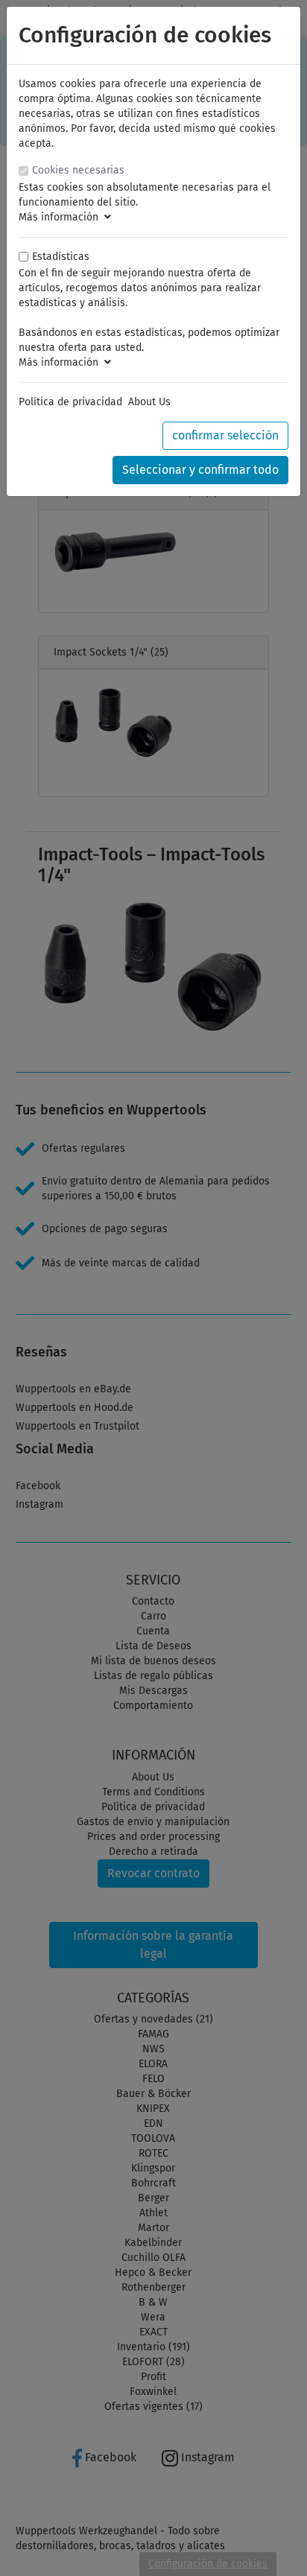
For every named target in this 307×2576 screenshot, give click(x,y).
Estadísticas (61, 257)
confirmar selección (225, 435)
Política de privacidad (70, 402)
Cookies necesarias (78, 170)
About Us (149, 402)
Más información (61, 217)
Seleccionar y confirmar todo (200, 470)
